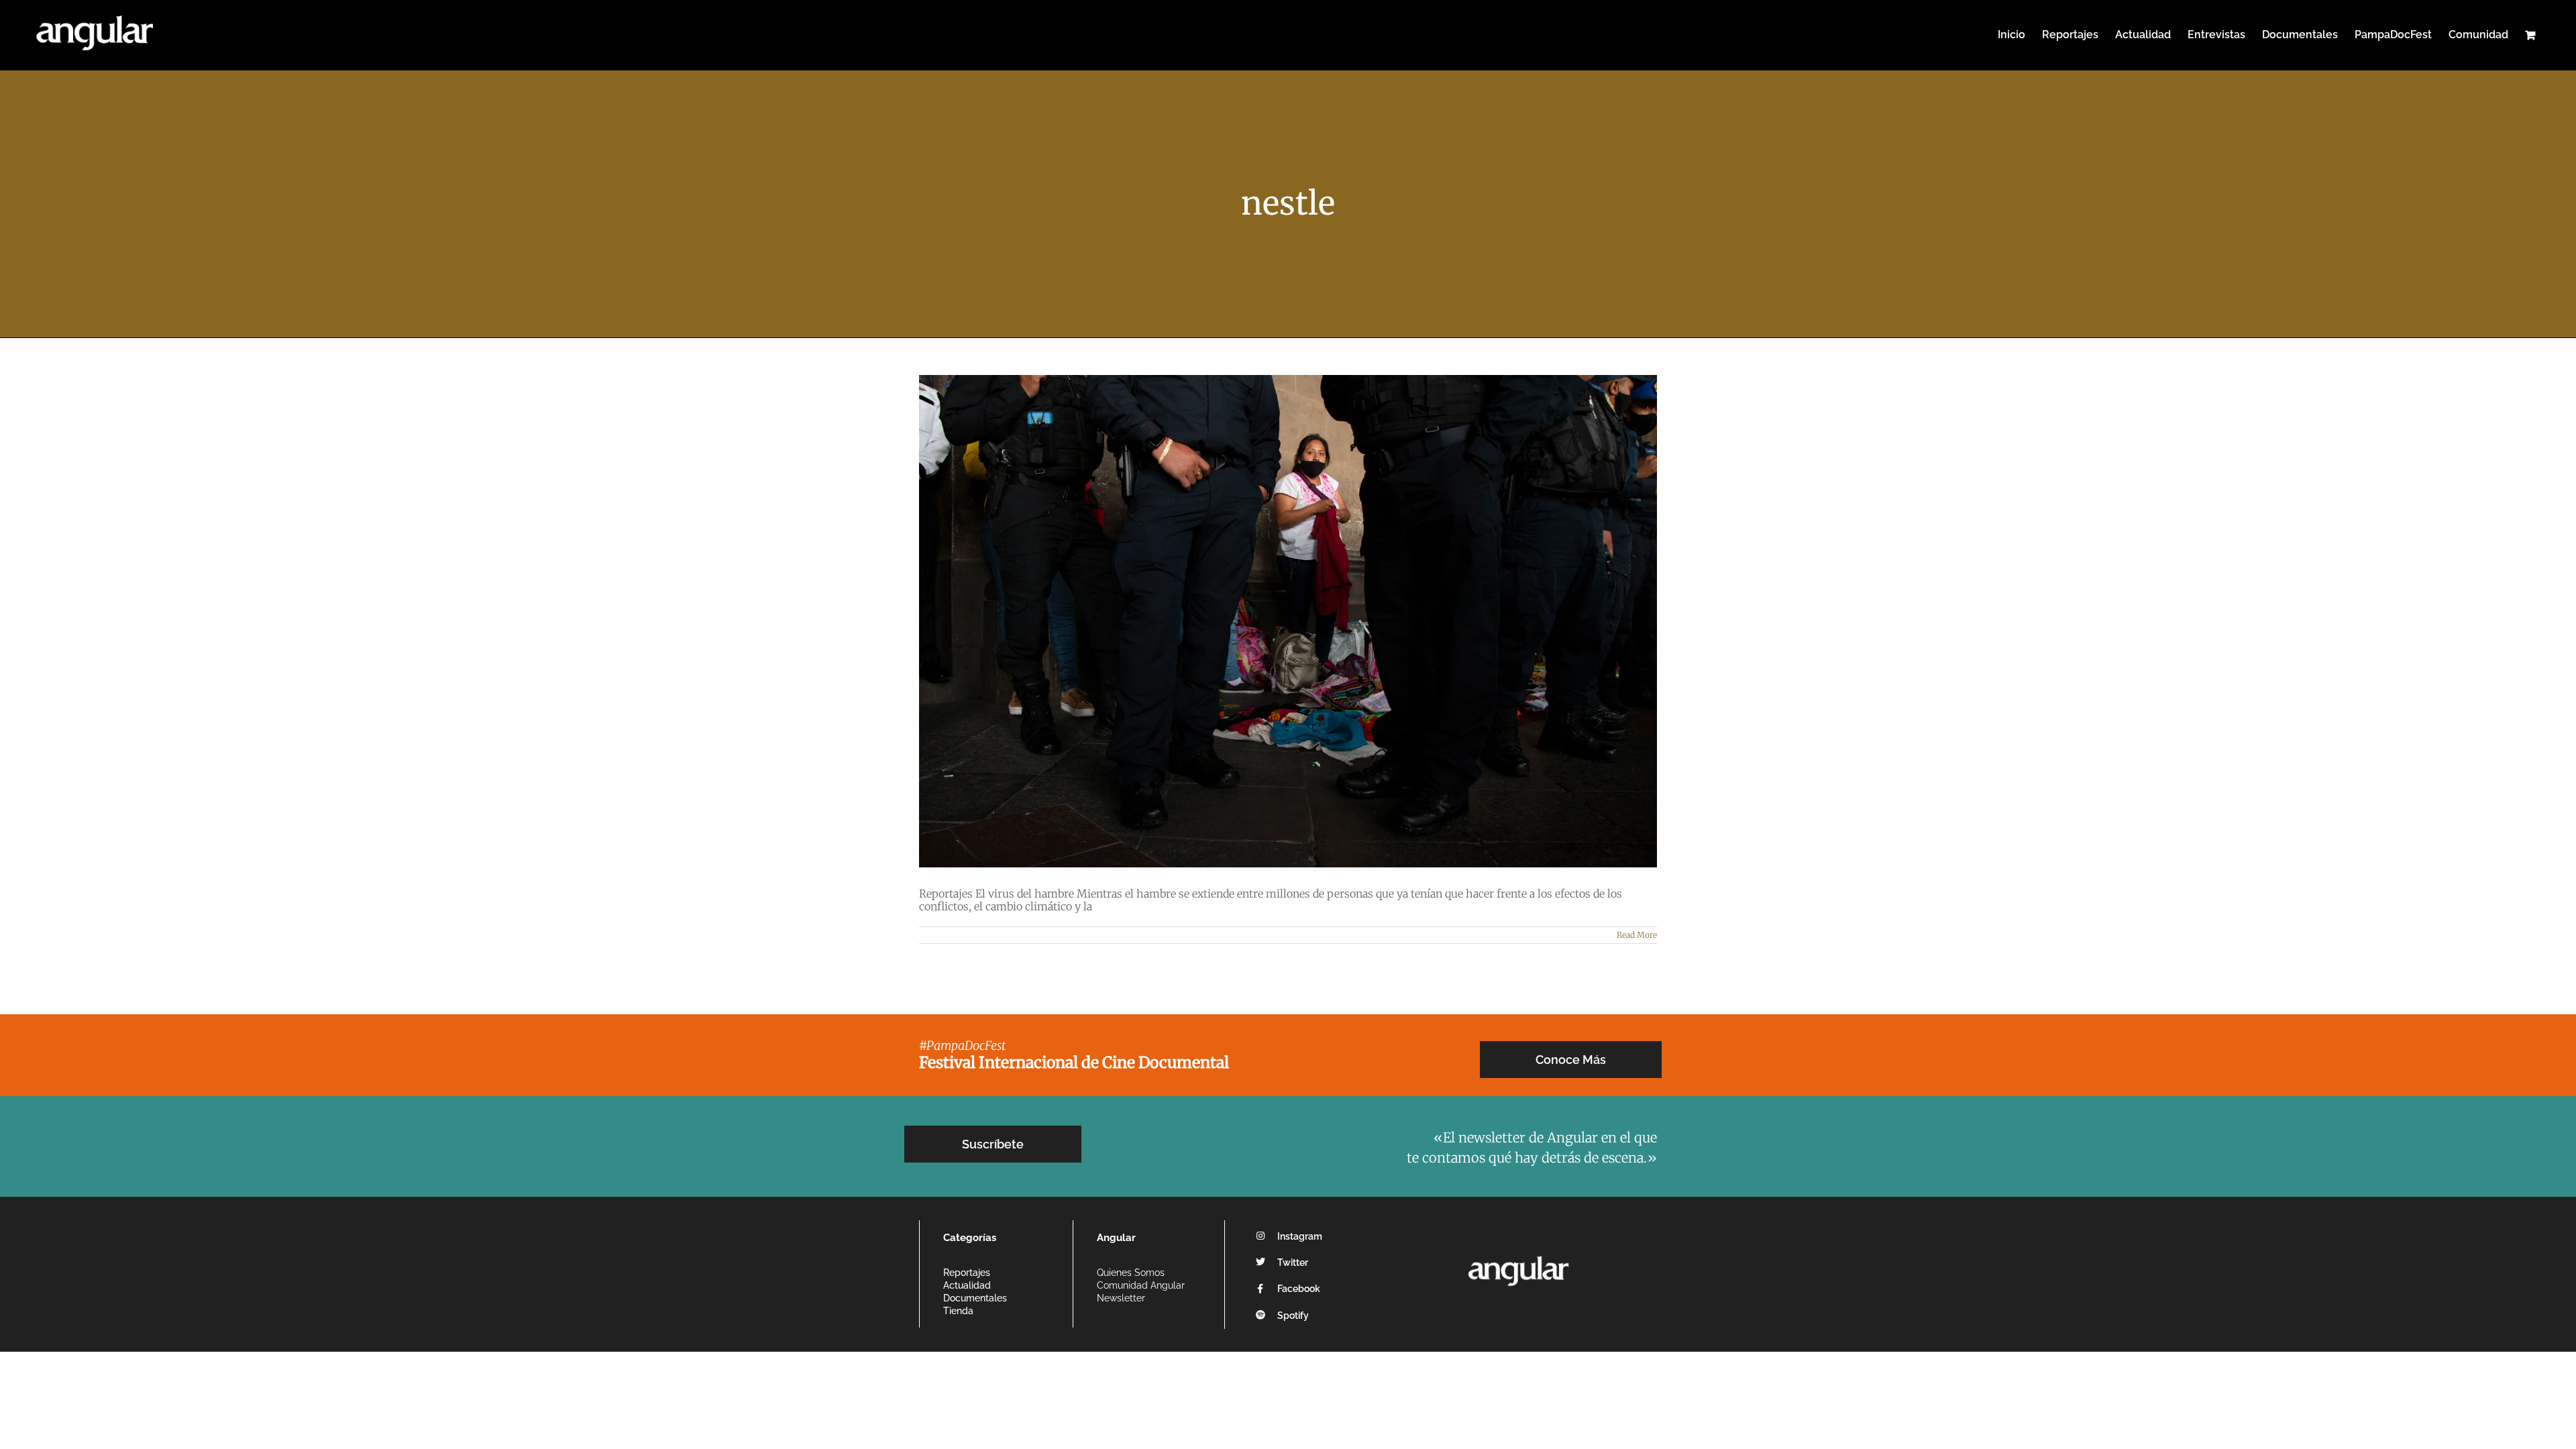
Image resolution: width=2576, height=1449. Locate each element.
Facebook (1299, 1289)
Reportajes (967, 1273)
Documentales (975, 1298)
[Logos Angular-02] (1518, 1252)
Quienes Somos (1131, 1273)
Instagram (1300, 1236)
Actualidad (967, 1285)
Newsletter (1121, 1298)
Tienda (958, 1311)
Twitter (1293, 1263)
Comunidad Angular (1141, 1285)
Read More (1637, 935)
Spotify (1293, 1316)
